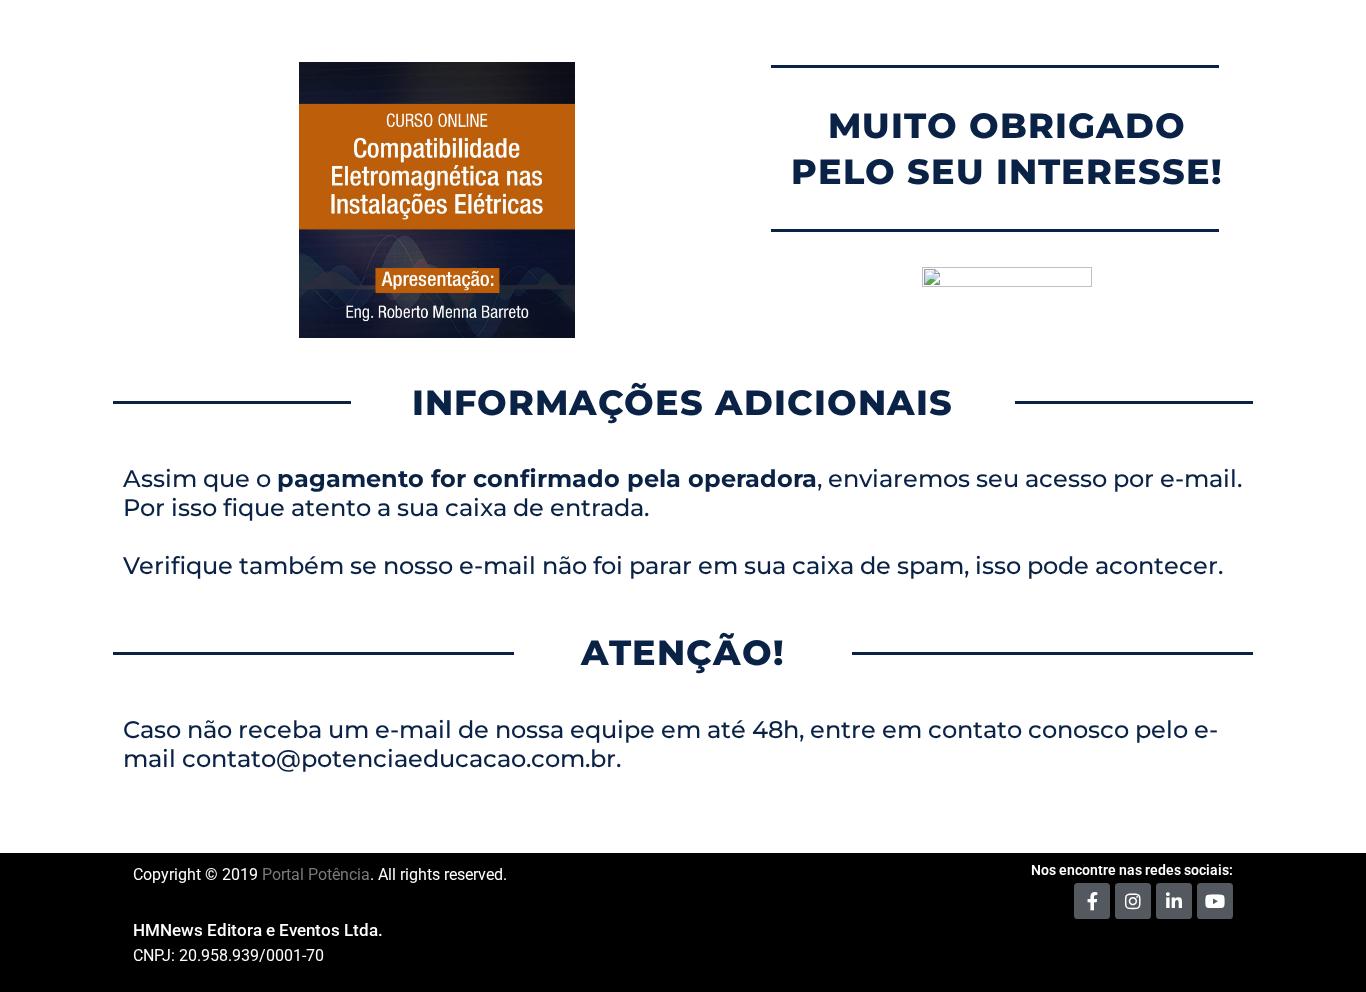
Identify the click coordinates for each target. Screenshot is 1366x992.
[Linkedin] (1174, 901)
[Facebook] (1092, 901)
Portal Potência (316, 874)
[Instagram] (1133, 901)
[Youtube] (1215, 901)
